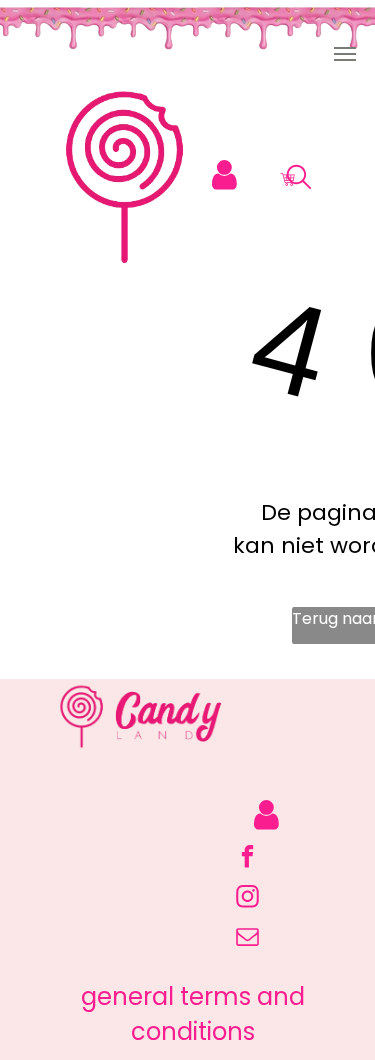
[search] (299, 180)
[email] (247, 939)
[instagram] (247, 899)
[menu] (345, 54)
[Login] (224, 175)
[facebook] (247, 859)
